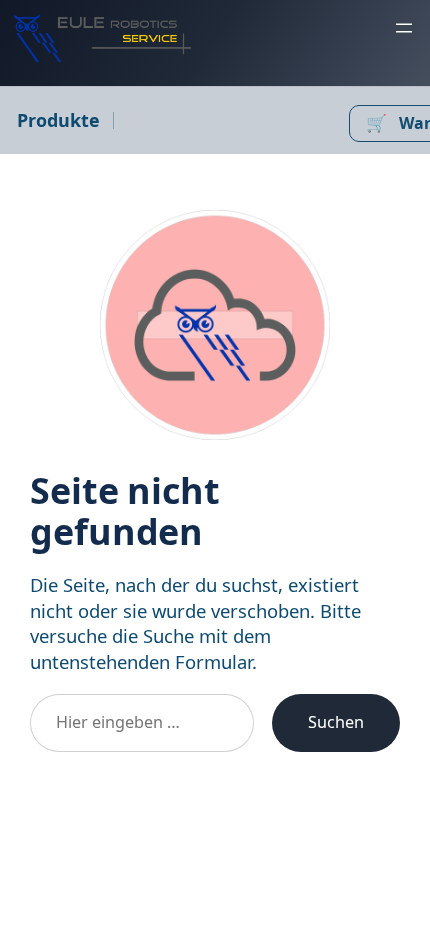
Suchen (336, 722)
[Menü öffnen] (404, 28)
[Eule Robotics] (102, 38)
